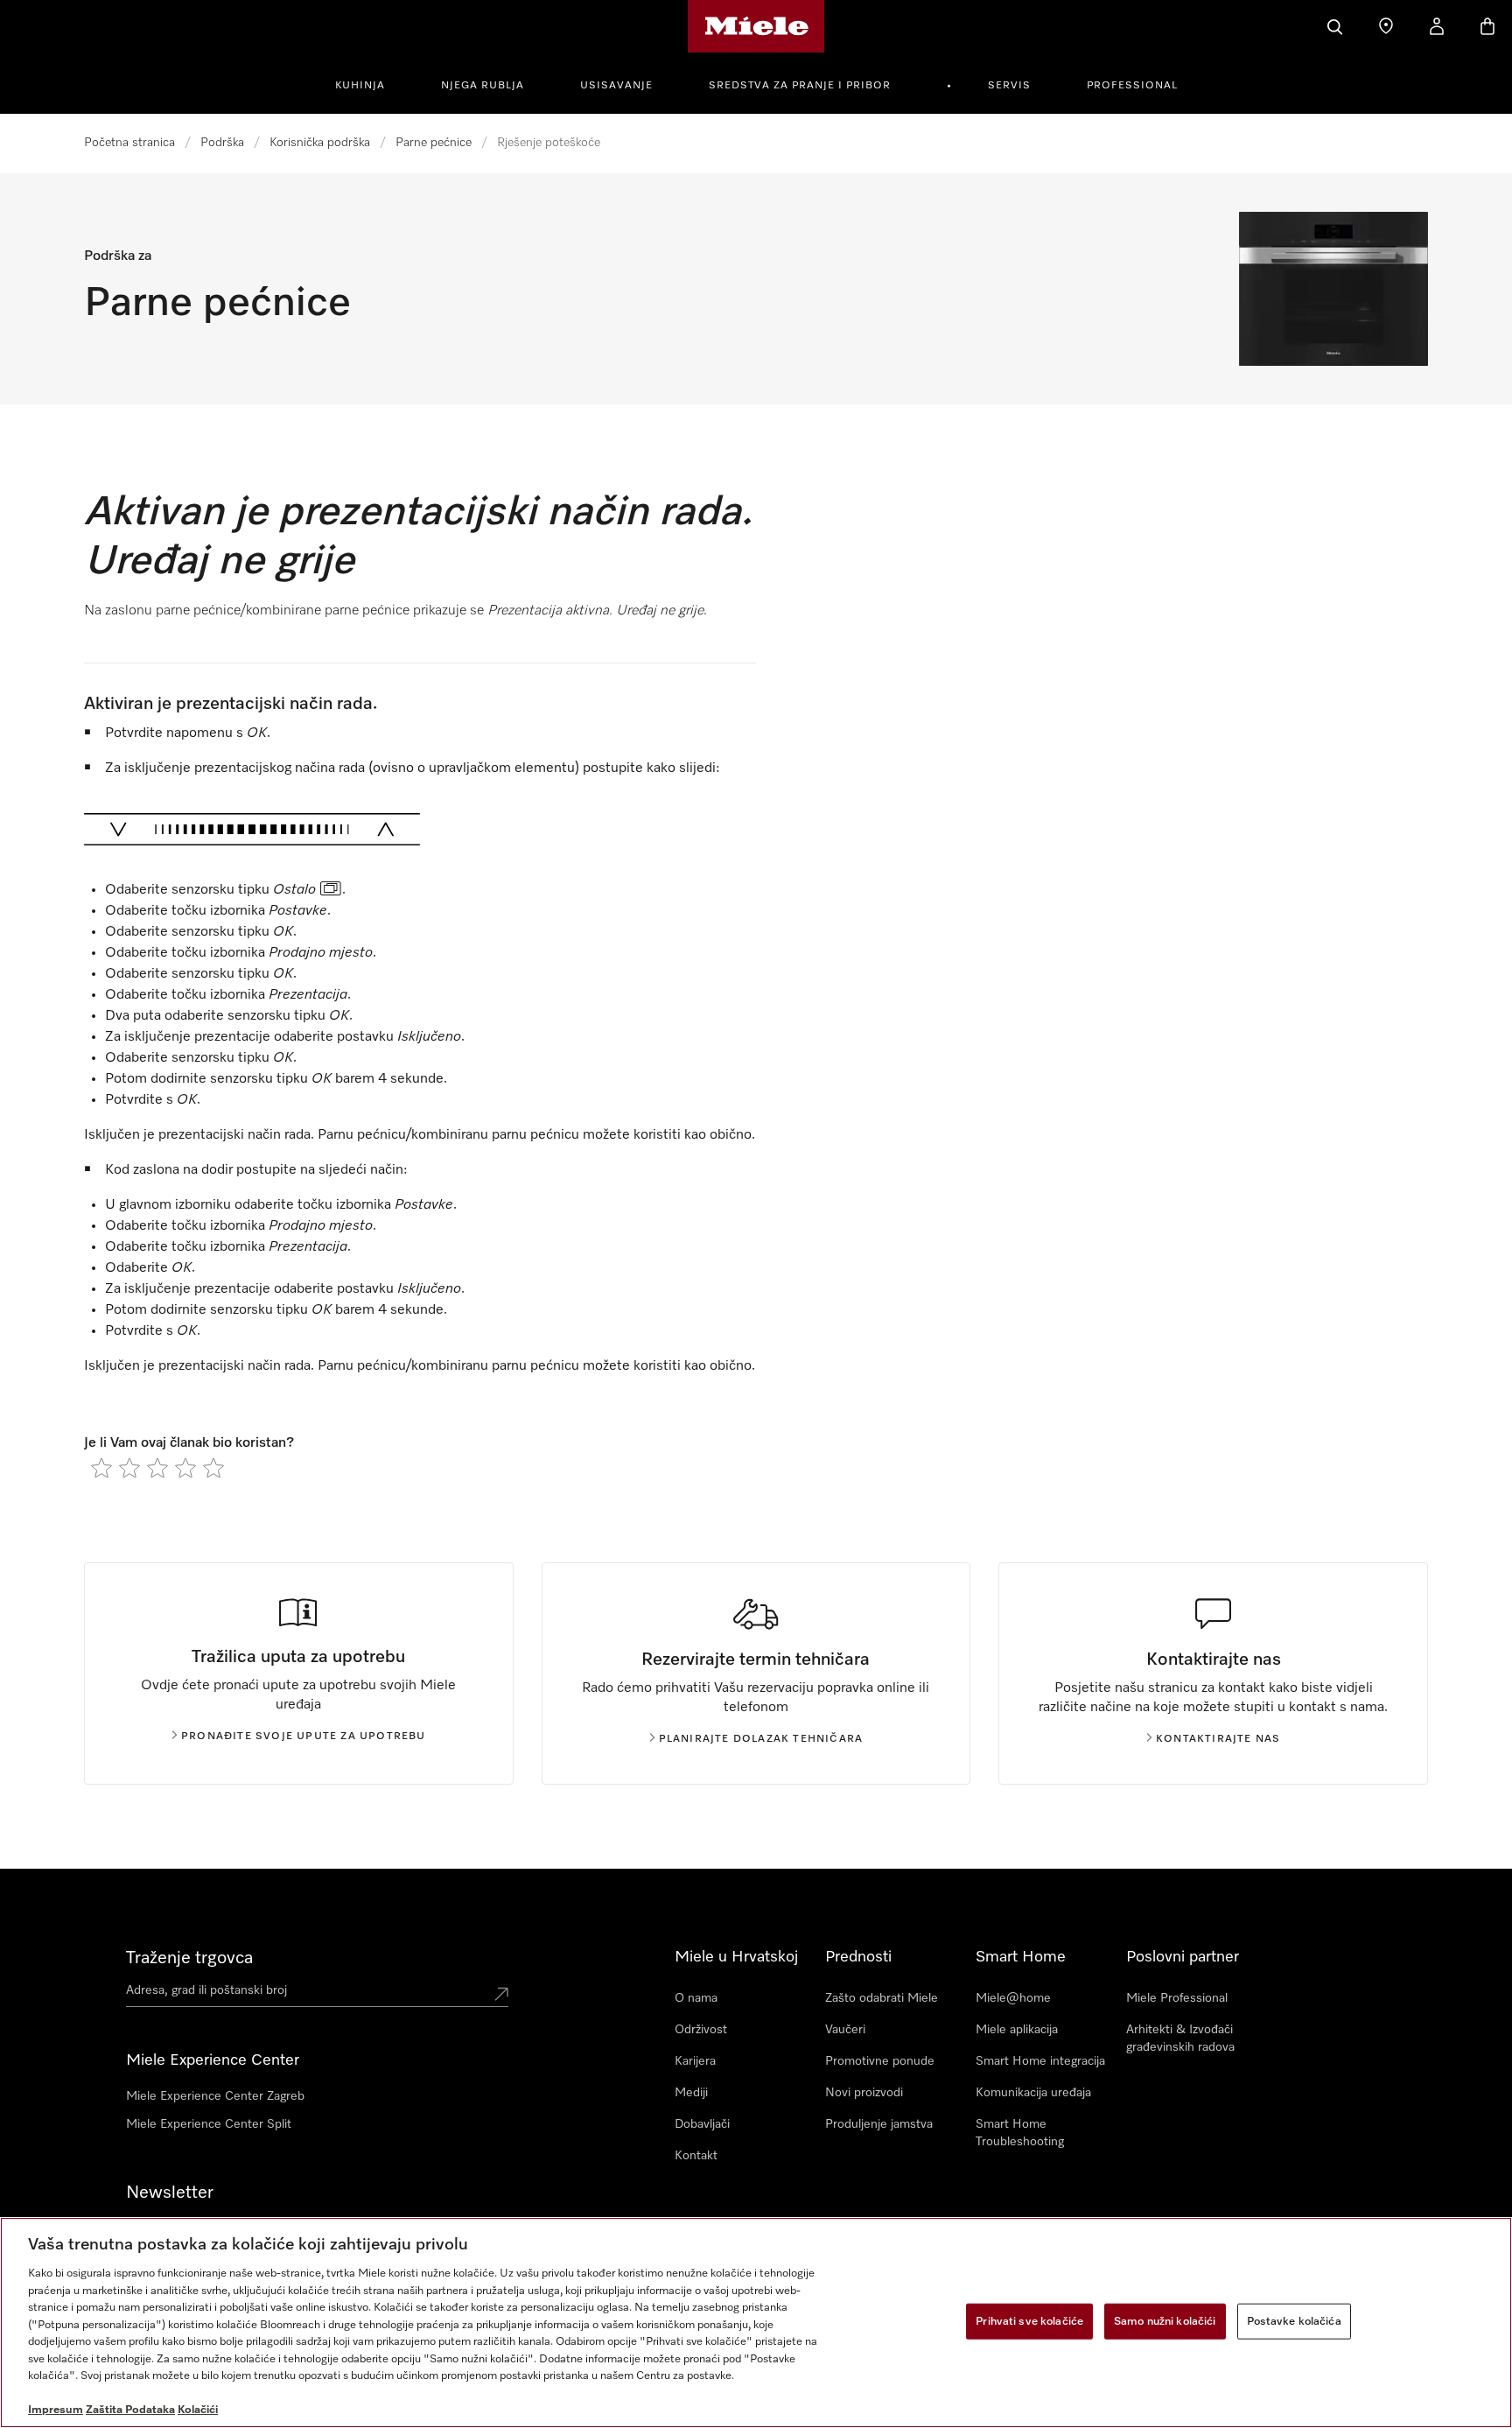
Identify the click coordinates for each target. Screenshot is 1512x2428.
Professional (1132, 86)
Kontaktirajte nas (1218, 1739)
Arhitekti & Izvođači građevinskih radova (1180, 2039)
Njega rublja (483, 86)
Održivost (701, 2030)
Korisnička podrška (320, 143)
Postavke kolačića (1294, 2321)
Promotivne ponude (880, 2061)
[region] (756, 2323)
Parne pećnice (434, 143)
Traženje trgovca (189, 1958)
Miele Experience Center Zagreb (215, 2096)
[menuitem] (370, 83)
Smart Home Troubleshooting (1020, 2133)
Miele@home (1013, 1998)
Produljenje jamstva (879, 2124)
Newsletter (170, 2193)
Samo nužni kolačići (1165, 2321)
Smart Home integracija (1040, 2061)
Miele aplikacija (1017, 2030)
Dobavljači (702, 2124)
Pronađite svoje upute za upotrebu (304, 1737)
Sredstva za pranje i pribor (800, 86)
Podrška (222, 143)
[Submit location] (501, 1994)
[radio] (101, 1468)
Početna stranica (129, 143)
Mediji (691, 2093)
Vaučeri (845, 2030)
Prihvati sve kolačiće (1029, 2321)
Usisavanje (616, 86)
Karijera (695, 2061)
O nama (696, 1998)
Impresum (56, 2410)
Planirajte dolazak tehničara (761, 1739)
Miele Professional (1177, 1998)
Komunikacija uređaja (1033, 2093)
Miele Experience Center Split (209, 2124)
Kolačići (198, 2410)
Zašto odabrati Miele (882, 1998)
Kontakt (696, 2156)
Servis (1009, 86)
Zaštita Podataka (130, 2410)
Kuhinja (360, 86)
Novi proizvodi (864, 2093)
